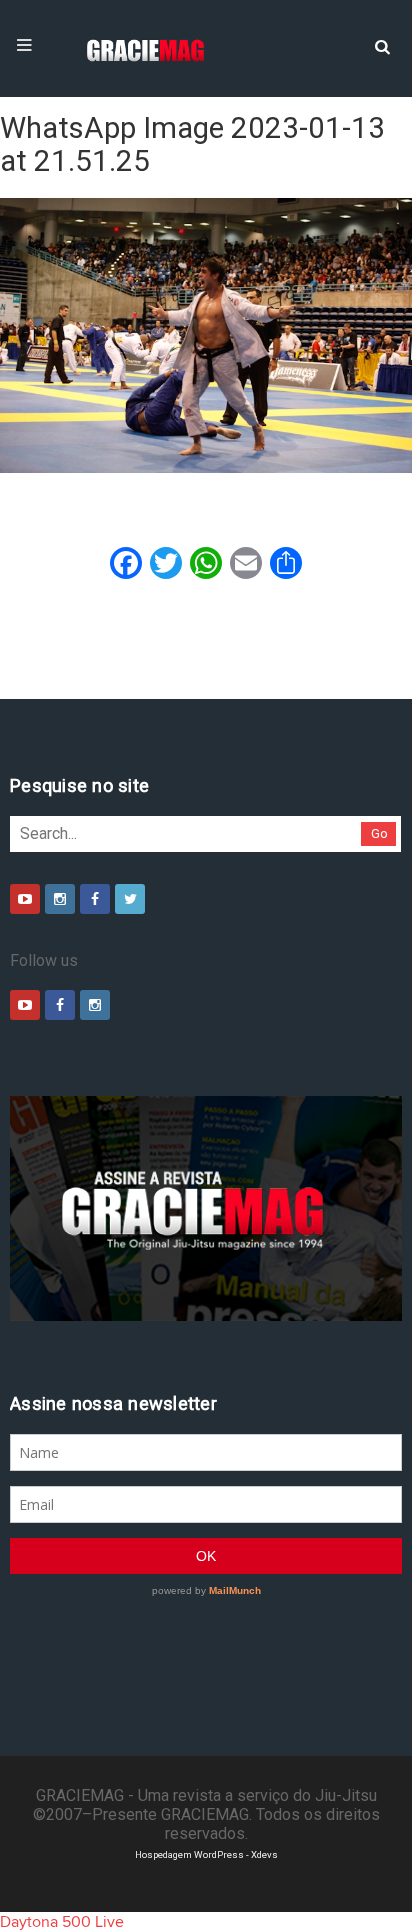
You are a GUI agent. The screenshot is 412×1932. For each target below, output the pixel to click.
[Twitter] (130, 899)
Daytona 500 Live (62, 1922)
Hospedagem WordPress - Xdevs (206, 1854)
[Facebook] (95, 899)
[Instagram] (60, 899)
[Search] (382, 45)
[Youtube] (25, 899)
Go (379, 833)
